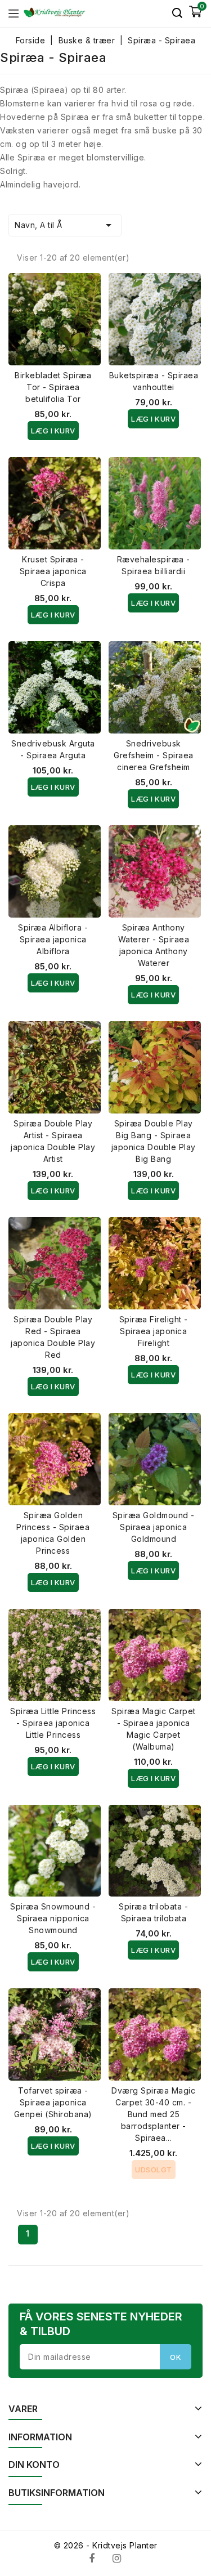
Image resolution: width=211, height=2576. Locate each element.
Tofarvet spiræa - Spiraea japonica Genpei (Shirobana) (53, 2102)
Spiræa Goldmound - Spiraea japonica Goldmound (154, 1527)
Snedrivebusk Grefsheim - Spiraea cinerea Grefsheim (154, 755)
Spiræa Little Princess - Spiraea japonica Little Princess (53, 1723)
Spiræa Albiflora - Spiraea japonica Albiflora (53, 939)
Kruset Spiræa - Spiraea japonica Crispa (53, 571)
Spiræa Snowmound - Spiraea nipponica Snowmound (53, 1918)
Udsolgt (154, 2170)
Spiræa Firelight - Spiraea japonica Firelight (154, 1331)
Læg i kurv (53, 431)
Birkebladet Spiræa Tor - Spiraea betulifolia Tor (53, 387)
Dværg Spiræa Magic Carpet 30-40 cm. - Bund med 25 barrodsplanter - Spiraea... (153, 2114)
